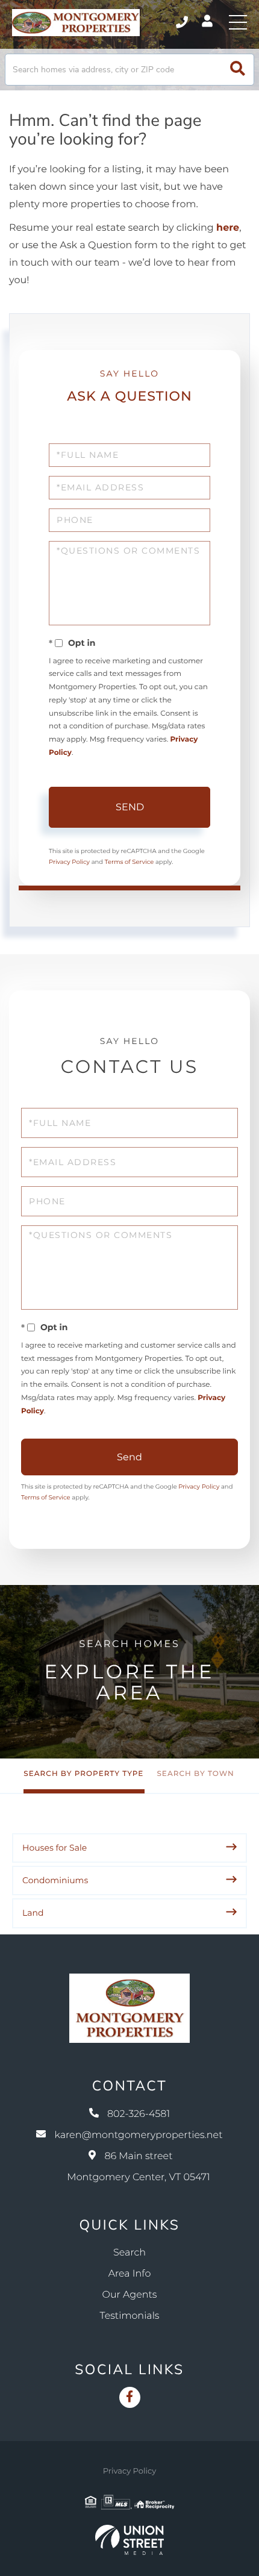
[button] (238, 70)
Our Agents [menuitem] (130, 2295)
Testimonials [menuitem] (130, 2316)
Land (33, 1913)
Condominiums (55, 1880)
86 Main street (138, 2167)
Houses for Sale (55, 1848)
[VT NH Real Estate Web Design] (129, 2540)
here (228, 228)
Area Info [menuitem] (130, 2274)
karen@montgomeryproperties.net (138, 2135)
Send (130, 807)
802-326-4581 (183, 22)
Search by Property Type (83, 1774)
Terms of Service (129, 862)
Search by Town (195, 1774)
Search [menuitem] (129, 2253)
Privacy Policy (69, 862)
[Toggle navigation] (238, 22)
